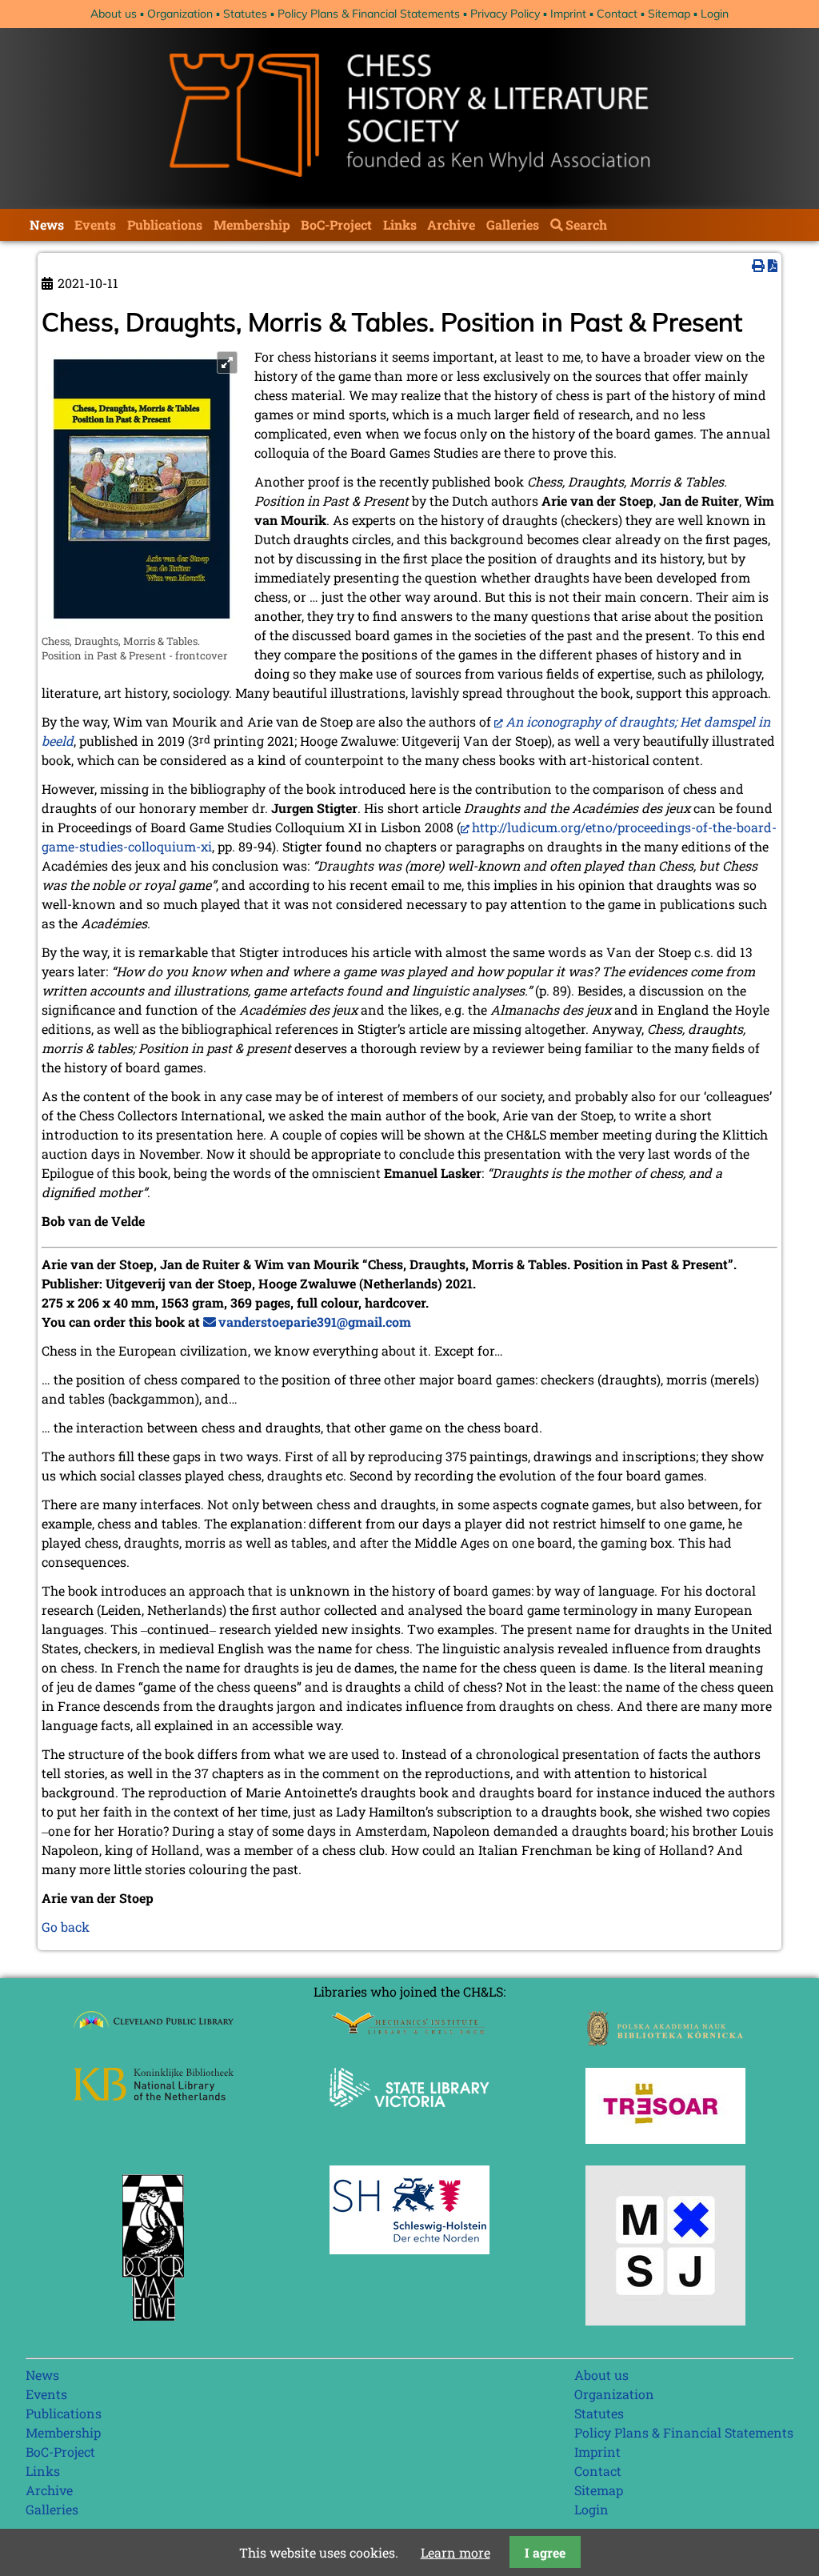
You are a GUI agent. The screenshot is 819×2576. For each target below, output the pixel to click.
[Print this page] (758, 265)
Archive (451, 224)
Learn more (455, 2552)
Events (95, 224)
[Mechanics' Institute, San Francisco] (409, 2030)
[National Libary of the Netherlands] (154, 2095)
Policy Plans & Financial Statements (369, 14)
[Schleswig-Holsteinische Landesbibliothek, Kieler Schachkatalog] (409, 2249)
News (47, 224)
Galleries (513, 224)
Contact (617, 14)
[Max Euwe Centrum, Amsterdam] (154, 2324)
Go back (66, 1927)
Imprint (568, 14)
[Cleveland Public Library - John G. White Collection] (154, 2031)
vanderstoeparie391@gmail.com (315, 1322)
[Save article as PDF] (773, 265)
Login (715, 14)
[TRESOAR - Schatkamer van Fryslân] (665, 2139)
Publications (165, 224)
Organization (180, 14)
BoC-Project (336, 224)
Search (586, 224)
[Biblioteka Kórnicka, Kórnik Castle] (665, 2041)
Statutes (245, 14)
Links (400, 224)
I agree (545, 2552)
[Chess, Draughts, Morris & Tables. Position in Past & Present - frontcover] (142, 625)
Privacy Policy (505, 14)
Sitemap (669, 14)
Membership (252, 224)
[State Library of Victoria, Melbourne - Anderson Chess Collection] (409, 2116)
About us (114, 14)
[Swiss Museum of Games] (665, 2320)
